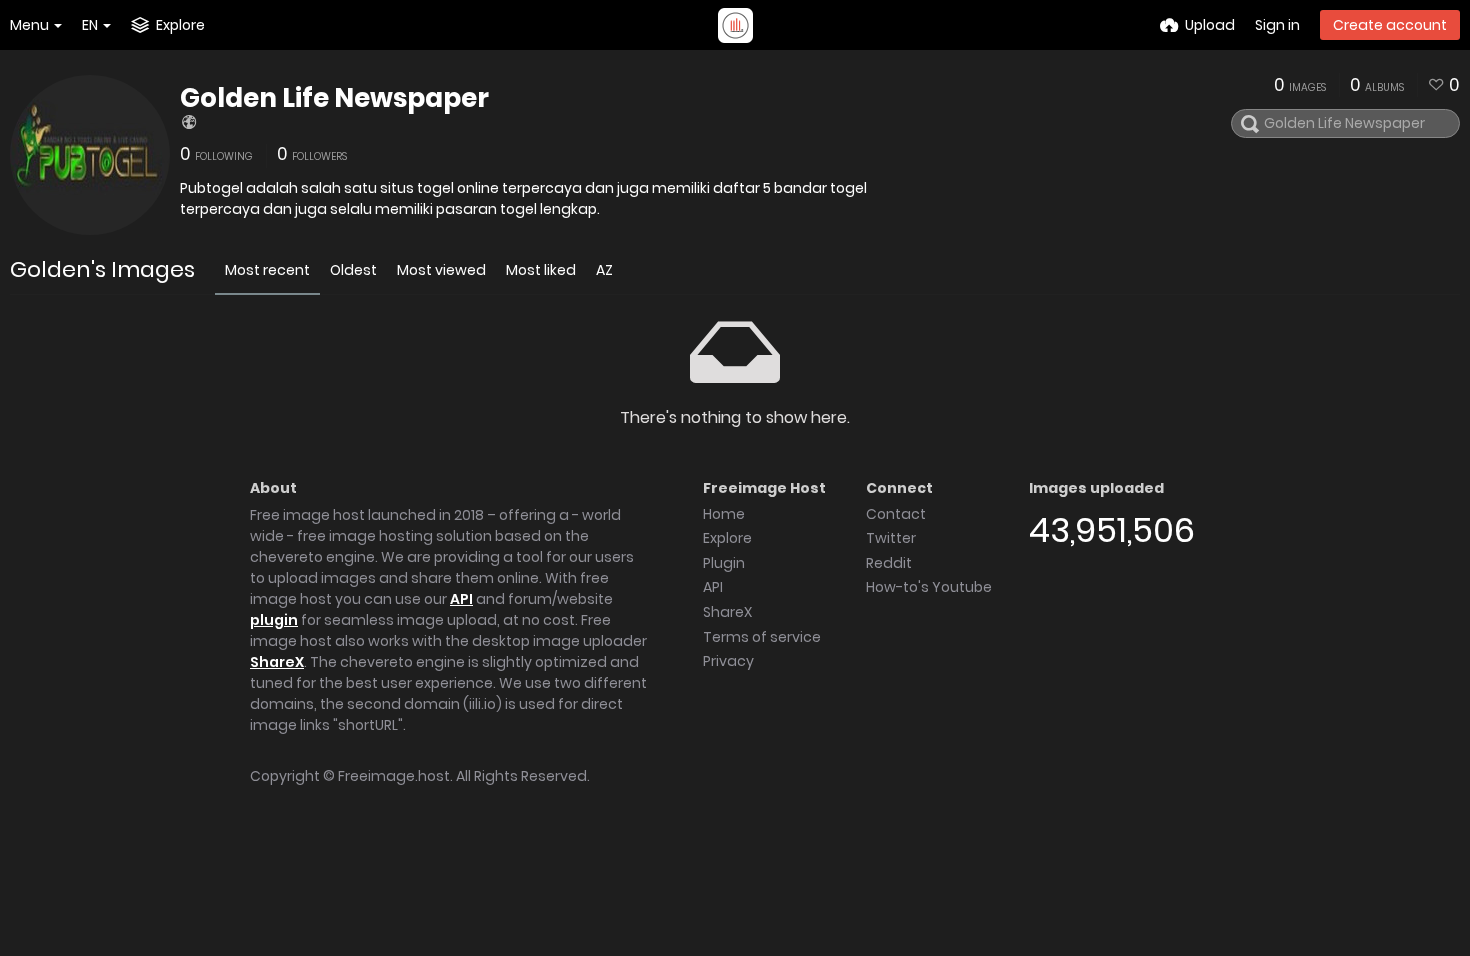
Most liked (541, 270)
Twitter (891, 538)
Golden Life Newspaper (334, 98)
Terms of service (762, 637)
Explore (727, 538)
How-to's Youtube (929, 587)
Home (724, 514)
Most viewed (441, 270)
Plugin (724, 563)
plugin (274, 620)
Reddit (889, 563)
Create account (1390, 25)
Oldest (353, 270)
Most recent (267, 270)
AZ (604, 270)
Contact (896, 514)
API (461, 599)
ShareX (277, 662)
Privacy (728, 661)
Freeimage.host (394, 776)
